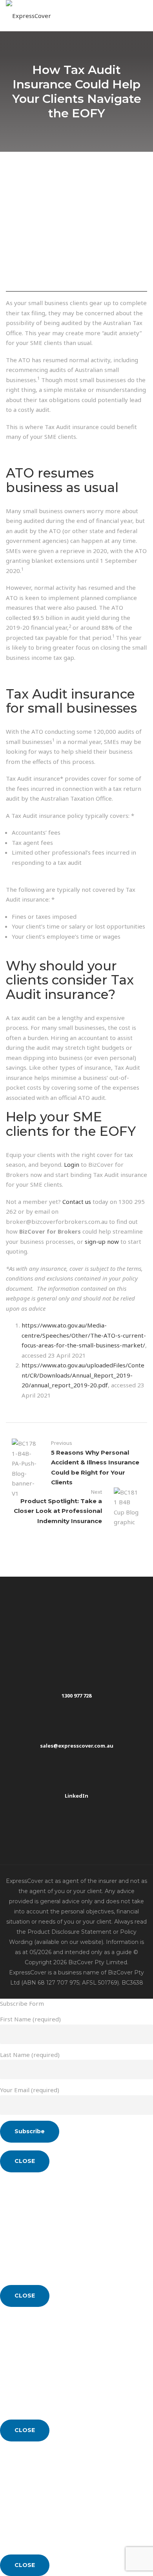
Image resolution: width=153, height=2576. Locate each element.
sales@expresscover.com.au (77, 1746)
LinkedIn (76, 1796)
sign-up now (102, 1241)
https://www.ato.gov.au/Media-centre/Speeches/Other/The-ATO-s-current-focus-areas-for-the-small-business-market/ (84, 1335)
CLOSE (25, 2161)
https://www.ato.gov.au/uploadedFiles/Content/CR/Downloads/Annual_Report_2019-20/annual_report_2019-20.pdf (83, 1375)
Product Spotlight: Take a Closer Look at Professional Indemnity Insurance (58, 1511)
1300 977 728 (76, 1696)
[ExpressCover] (28, 16)
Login (72, 1164)
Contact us (77, 1202)
